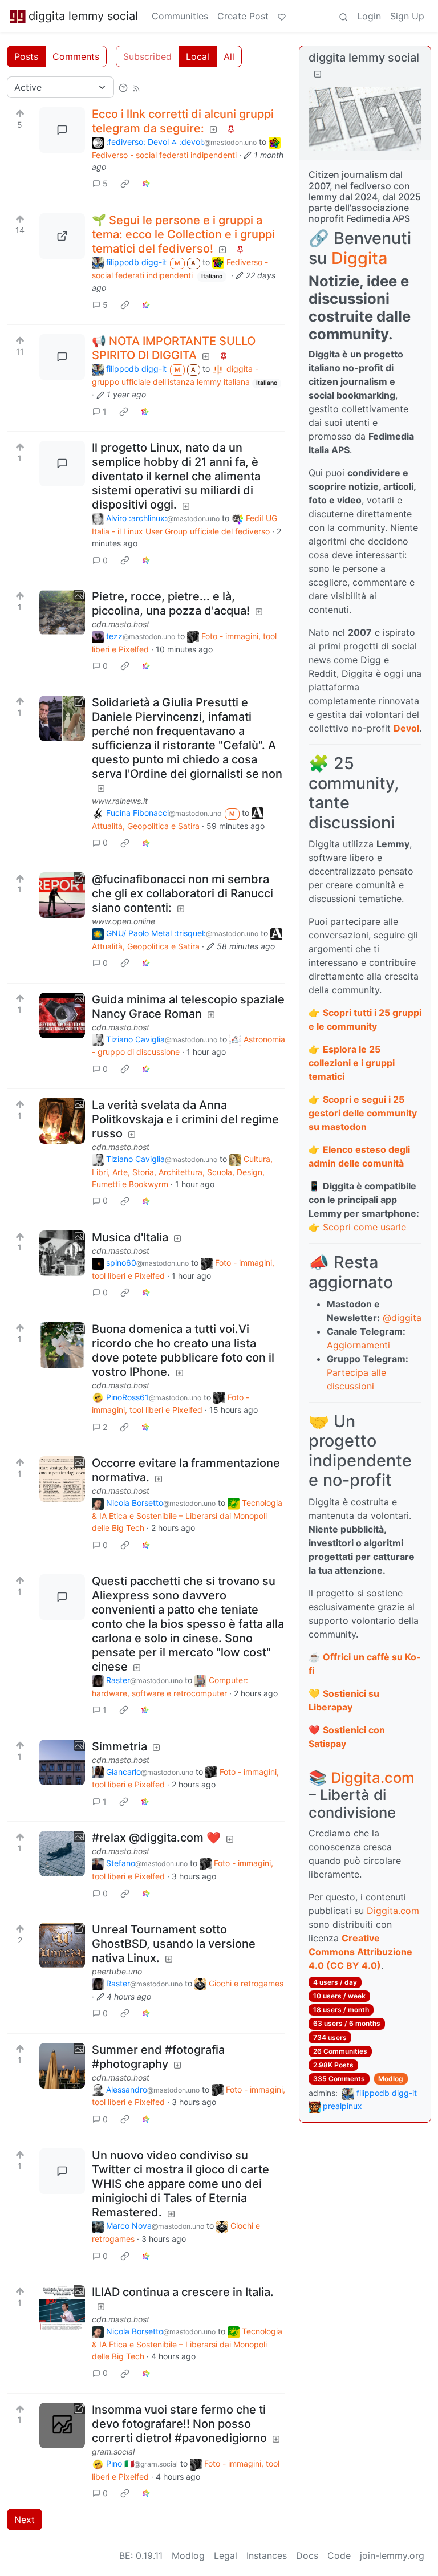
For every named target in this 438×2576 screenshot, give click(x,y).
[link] (125, 184)
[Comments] (62, 130)
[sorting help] (123, 87)
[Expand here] (62, 612)
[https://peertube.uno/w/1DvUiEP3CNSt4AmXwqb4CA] (62, 1945)
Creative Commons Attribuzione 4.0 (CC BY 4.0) (360, 1952)
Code (339, 2555)
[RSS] (136, 87)
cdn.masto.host (121, 624)
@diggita (402, 1318)
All (229, 56)
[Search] (343, 16)
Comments (76, 56)
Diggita (359, 258)
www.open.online (123, 921)
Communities (180, 16)
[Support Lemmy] (282, 16)
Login (369, 16)
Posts (26, 56)
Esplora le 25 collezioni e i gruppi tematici (352, 1063)
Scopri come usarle (364, 1227)
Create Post (243, 16)
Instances (267, 2555)
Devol (406, 728)
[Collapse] (318, 74)
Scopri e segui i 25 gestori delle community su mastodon (363, 1113)
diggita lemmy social (83, 16)
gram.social (113, 2451)
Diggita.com (373, 1777)
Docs (307, 2555)
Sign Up (407, 16)
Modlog (391, 2079)
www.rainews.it (120, 801)
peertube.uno (117, 1971)
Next (25, 2520)
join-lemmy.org (392, 2555)
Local (198, 56)
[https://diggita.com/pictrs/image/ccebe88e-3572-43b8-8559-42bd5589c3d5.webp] (62, 236)
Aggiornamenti (358, 1345)
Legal (226, 2555)
